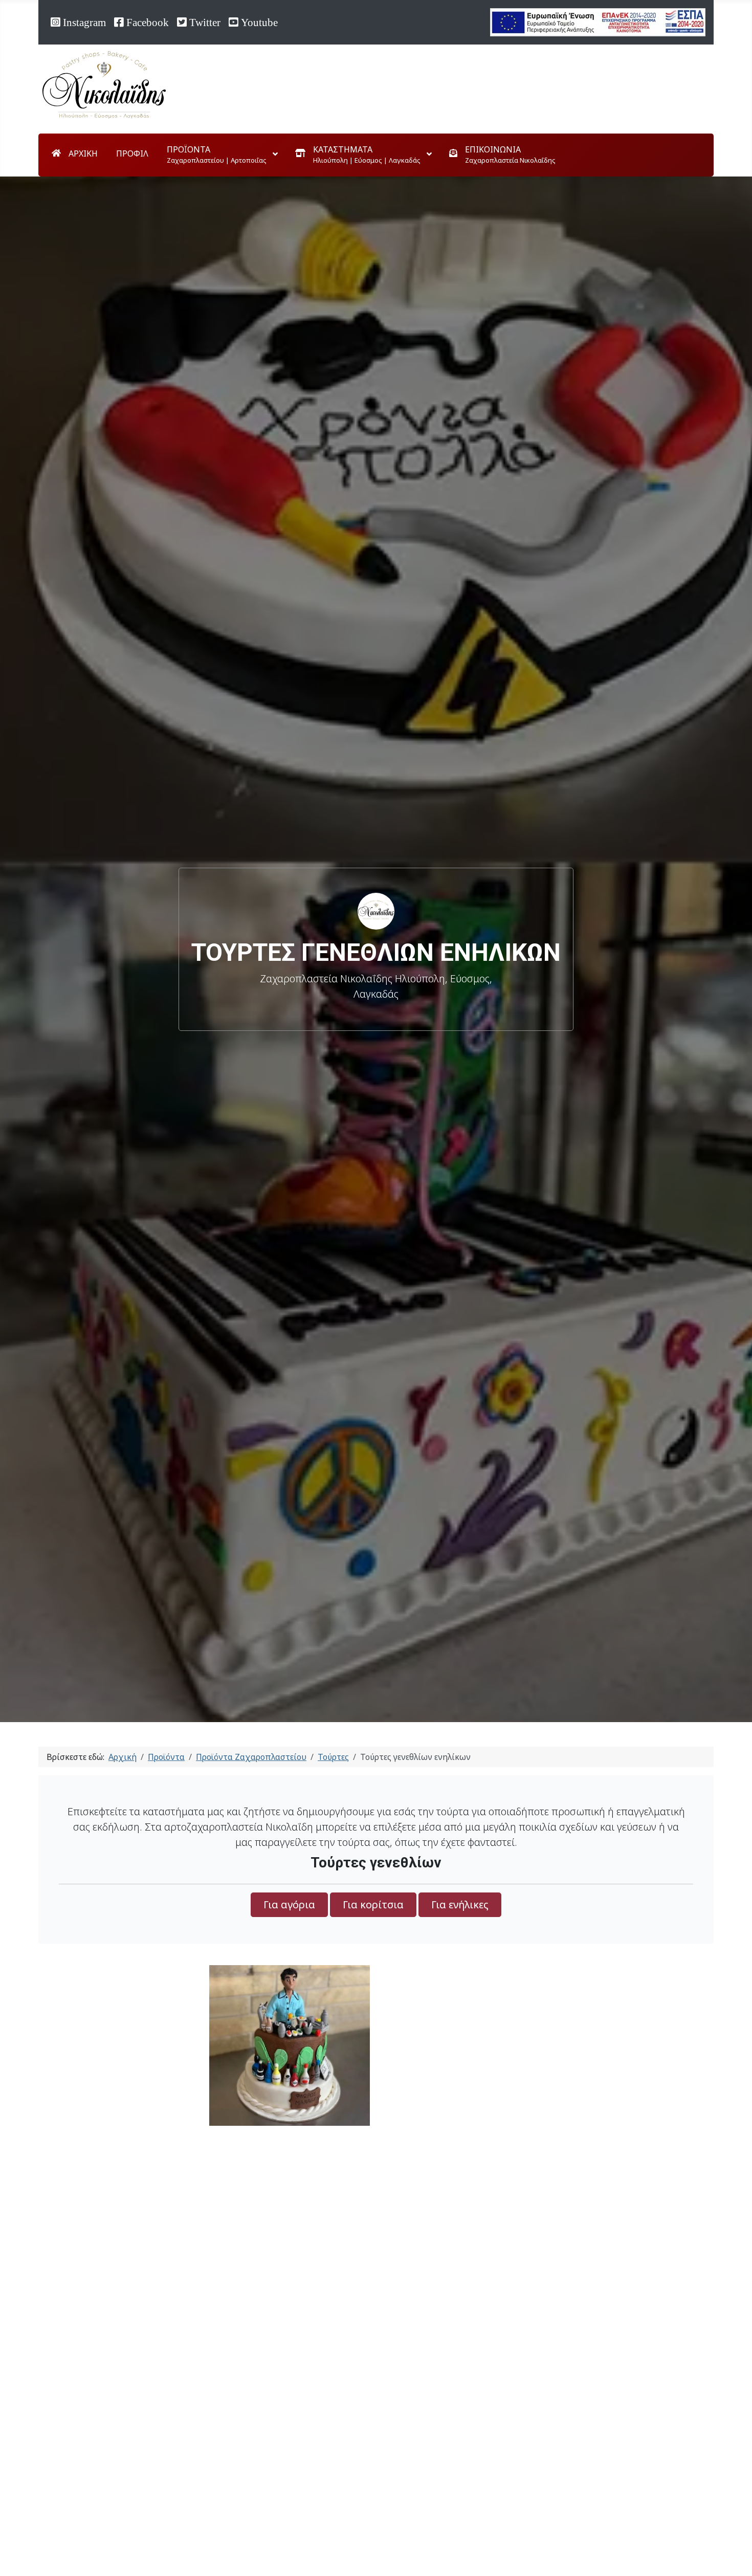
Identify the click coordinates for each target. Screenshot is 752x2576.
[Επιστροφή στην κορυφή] (729, 2552)
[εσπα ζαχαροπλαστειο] (598, 21)
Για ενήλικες (460, 1905)
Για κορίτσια (373, 1905)
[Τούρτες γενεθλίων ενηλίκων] (290, 2045)
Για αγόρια (289, 1905)
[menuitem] (75, 153)
